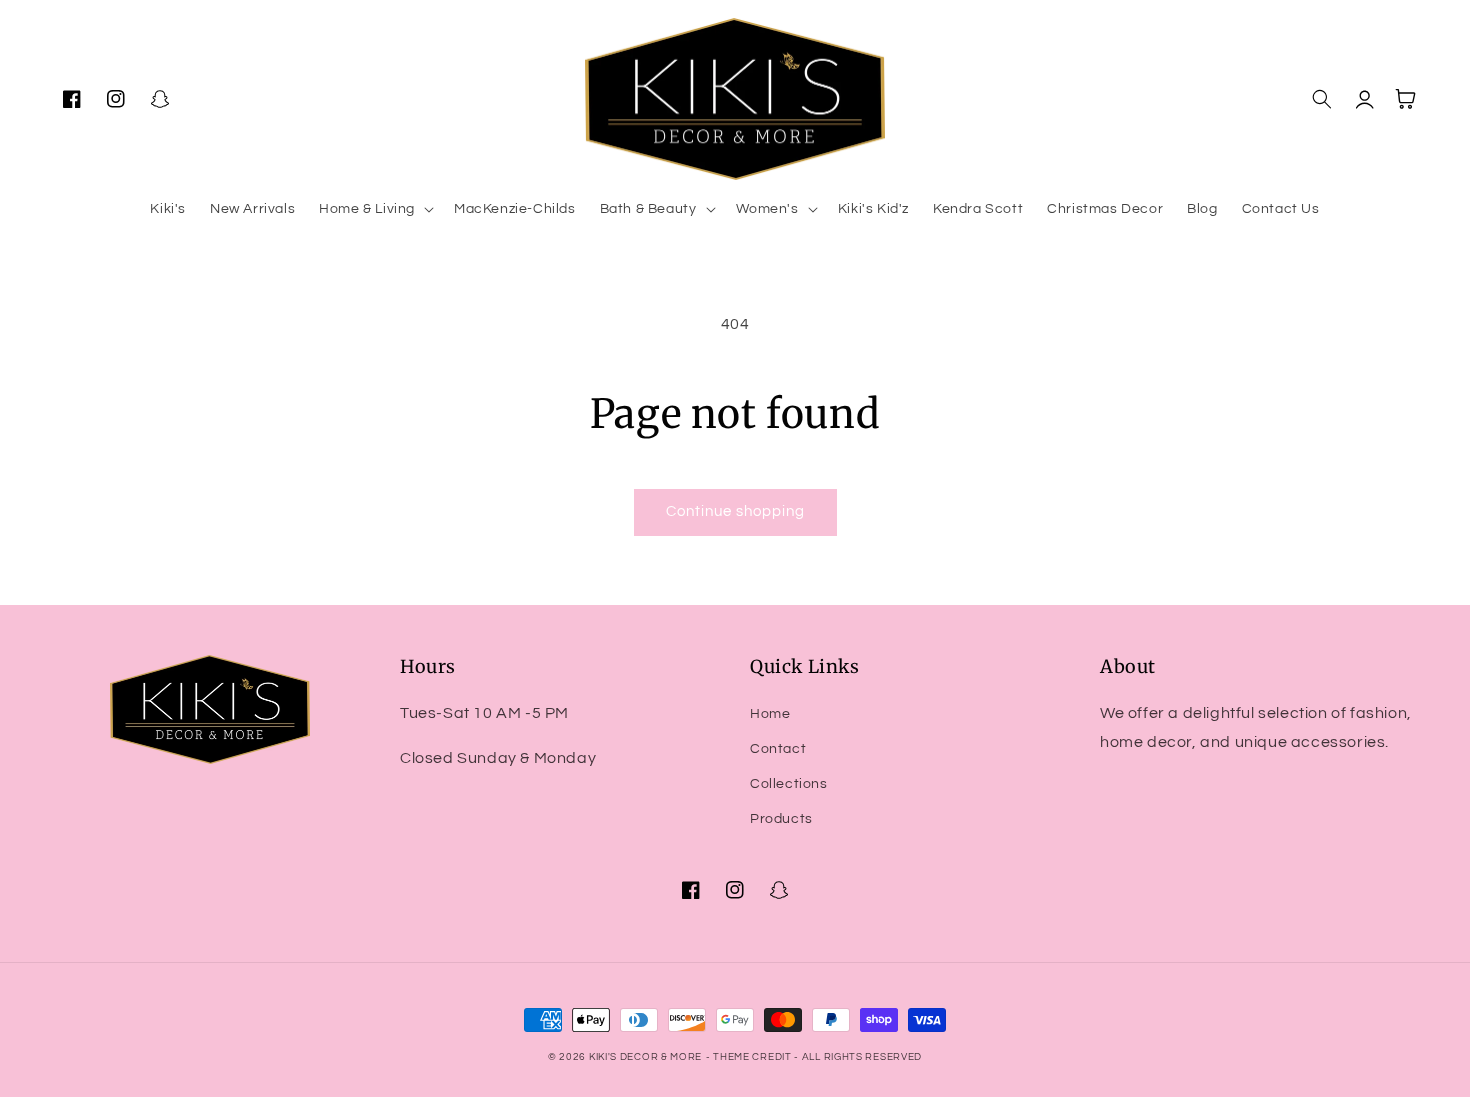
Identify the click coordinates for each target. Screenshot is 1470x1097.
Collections (789, 784)
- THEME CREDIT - (754, 1057)
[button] (374, 209)
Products (781, 819)
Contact (778, 749)
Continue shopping (735, 511)
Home (770, 714)
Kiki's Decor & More (645, 1057)
